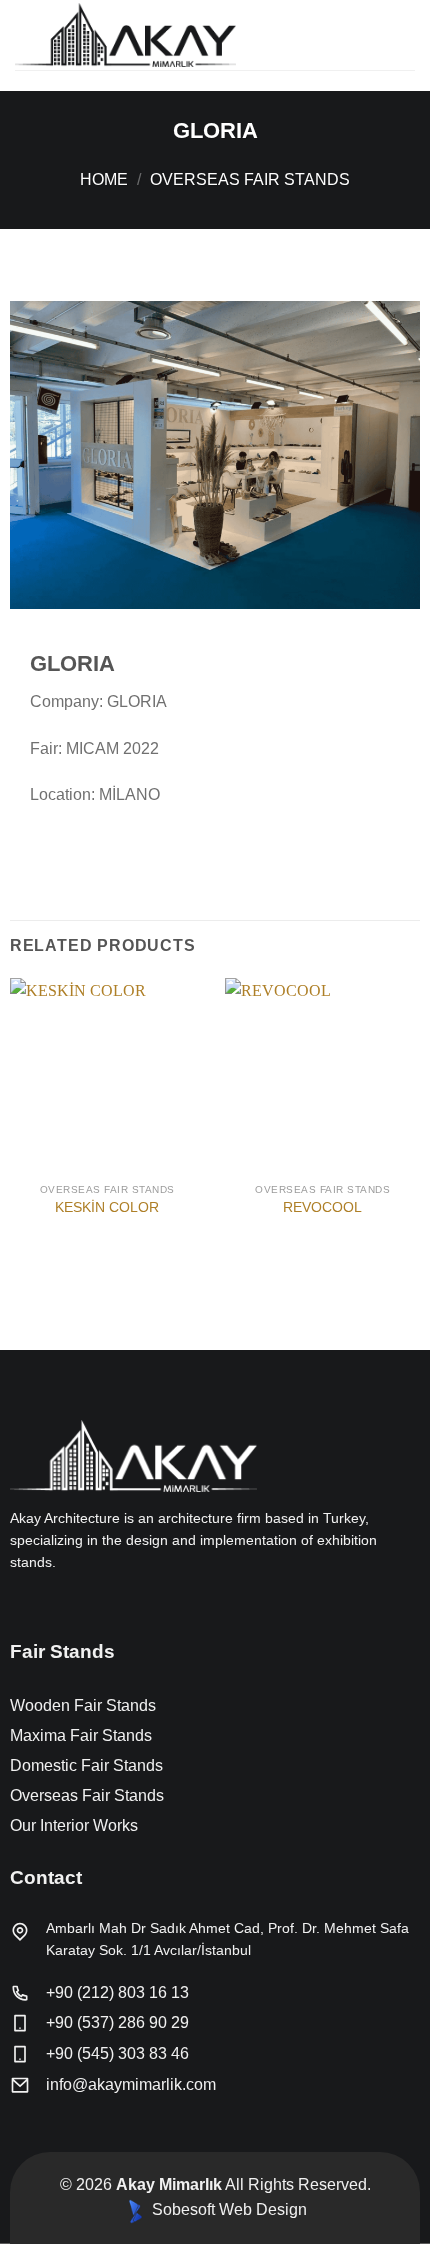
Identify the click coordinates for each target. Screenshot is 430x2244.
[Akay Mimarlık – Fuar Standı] (155, 35)
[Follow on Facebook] (22, 1605)
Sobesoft (181, 2209)
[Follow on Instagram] (46, 1605)
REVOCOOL (322, 1207)
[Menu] (403, 34)
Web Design (263, 2209)
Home (104, 179)
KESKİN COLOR (107, 1207)
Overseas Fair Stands (250, 179)
